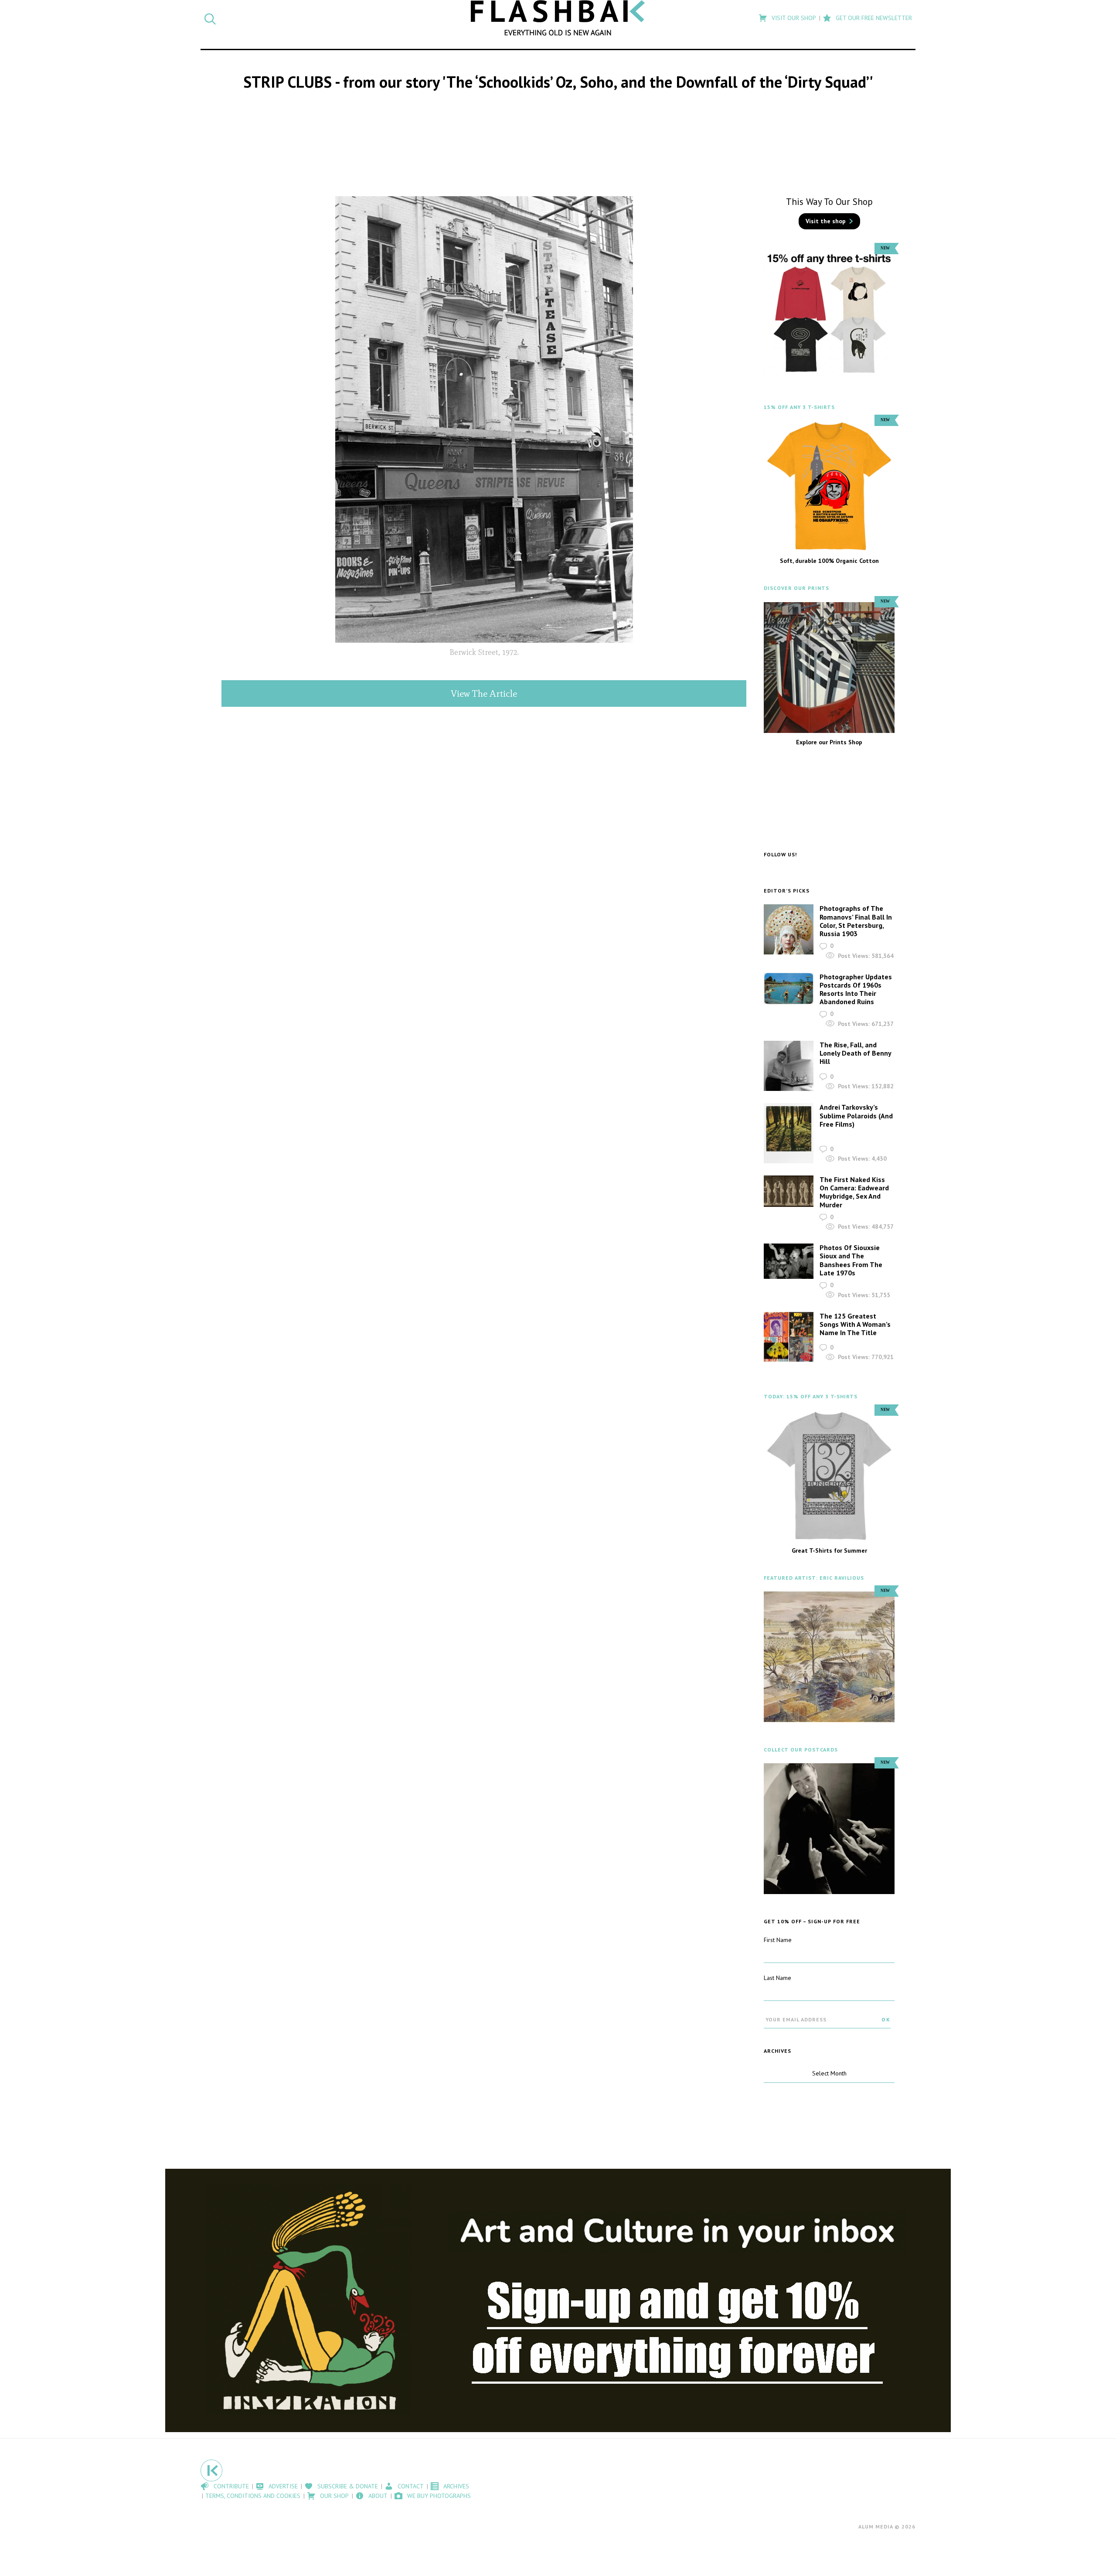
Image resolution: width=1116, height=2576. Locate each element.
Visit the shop (826, 221)
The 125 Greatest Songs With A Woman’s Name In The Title (855, 1324)
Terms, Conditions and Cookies (253, 2496)
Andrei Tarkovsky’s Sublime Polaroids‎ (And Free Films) (856, 1115)
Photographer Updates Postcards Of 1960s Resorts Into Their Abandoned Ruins (856, 989)
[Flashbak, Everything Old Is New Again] (558, 18)
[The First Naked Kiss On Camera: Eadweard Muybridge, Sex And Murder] (789, 1191)
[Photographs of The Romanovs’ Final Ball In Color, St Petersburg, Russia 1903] (789, 929)
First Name (778, 1940)
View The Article (484, 693)
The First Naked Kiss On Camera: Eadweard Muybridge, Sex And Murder (854, 1192)
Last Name (777, 1978)
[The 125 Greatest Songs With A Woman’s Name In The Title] (789, 1337)
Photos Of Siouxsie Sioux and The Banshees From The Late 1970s (851, 1260)
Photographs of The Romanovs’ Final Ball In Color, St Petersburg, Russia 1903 (856, 921)
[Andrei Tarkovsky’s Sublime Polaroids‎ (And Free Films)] (789, 1133)
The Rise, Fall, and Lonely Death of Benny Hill (855, 1053)
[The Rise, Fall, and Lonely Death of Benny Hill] (789, 1066)
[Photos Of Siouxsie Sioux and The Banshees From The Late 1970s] (789, 1261)
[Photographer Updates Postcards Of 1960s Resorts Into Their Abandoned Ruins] (789, 989)
